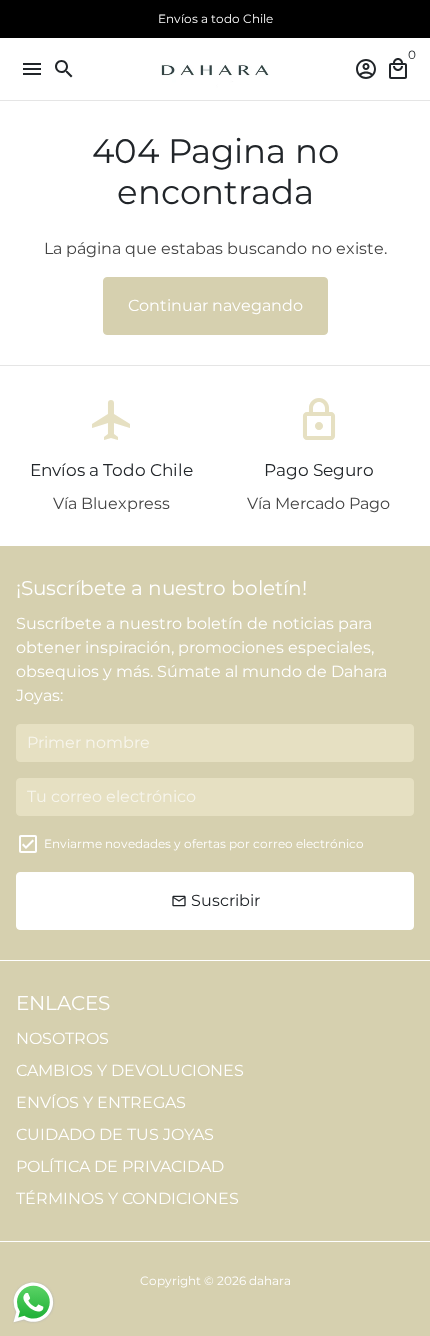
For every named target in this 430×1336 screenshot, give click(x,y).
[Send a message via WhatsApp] (33, 1302)
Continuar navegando (215, 305)
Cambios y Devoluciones (130, 1070)
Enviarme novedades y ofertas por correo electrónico (204, 843)
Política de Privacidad (120, 1166)
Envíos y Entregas (101, 1102)
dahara (270, 1280)
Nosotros (62, 1038)
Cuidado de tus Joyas (115, 1134)
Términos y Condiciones (127, 1198)
